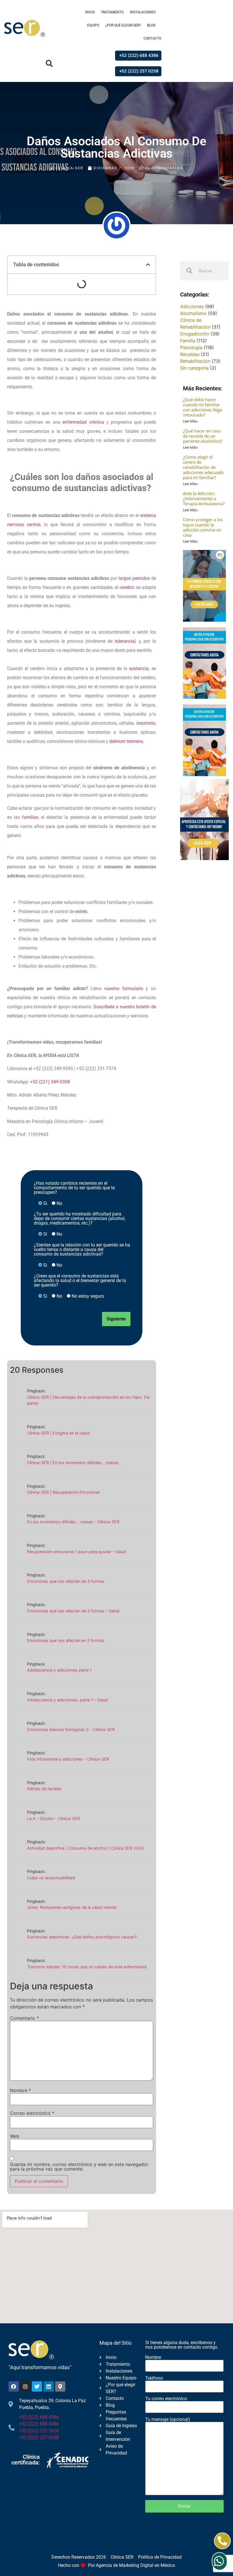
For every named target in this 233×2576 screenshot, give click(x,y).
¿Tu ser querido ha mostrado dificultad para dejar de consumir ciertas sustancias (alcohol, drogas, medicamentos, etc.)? (80, 1219)
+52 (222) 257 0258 (39, 2438)
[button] (49, 64)
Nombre (20, 2090)
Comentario (24, 2018)
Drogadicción (195, 334)
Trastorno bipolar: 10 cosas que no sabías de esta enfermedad (87, 1967)
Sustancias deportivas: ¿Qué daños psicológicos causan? (82, 1937)
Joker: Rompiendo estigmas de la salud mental (72, 1907)
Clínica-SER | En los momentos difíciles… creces (73, 1463)
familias (30, 817)
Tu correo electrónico (166, 2399)
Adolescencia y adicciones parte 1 (59, 1670)
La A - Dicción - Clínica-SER (53, 1818)
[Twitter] (37, 2387)
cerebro (127, 587)
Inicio (90, 12)
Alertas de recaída (44, 1789)
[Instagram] (25, 2387)
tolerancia (125, 641)
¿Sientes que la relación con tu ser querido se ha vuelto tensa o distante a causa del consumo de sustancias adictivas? (82, 1250)
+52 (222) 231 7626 (39, 2431)
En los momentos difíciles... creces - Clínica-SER (73, 1522)
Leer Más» (191, 421)
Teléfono (154, 2378)
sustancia (139, 668)
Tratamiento (112, 12)
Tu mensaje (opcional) (168, 2420)
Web (15, 2136)
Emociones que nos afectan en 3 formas (66, 1640)
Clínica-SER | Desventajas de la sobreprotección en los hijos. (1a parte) (88, 1400)
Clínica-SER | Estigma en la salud (58, 1433)
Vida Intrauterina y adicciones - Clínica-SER (68, 1759)
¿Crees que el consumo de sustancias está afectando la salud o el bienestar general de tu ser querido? (80, 1281)
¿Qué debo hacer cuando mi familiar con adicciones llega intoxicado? (202, 407)
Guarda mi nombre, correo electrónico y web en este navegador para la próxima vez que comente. (79, 2167)
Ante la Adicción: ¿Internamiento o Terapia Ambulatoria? (204, 498)
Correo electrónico (32, 2113)
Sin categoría (194, 368)
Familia (188, 341)
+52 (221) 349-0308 (50, 1082)
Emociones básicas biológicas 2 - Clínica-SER (71, 1729)
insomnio (146, 723)
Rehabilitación (195, 361)
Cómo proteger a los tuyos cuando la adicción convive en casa (203, 527)
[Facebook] (14, 2387)
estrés (81, 911)
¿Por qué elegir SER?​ (123, 25)
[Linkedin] (49, 2387)
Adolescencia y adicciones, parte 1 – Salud (67, 1700)
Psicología (191, 347)
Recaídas (190, 354)
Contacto (152, 38)
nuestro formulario (124, 989)
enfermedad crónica (83, 422)
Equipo (93, 25)
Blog (151, 25)
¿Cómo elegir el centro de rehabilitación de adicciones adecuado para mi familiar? (203, 467)
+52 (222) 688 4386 (39, 2417)
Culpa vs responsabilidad (51, 1878)
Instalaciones (143, 12)
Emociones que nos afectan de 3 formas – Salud (73, 1611)
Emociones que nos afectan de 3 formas (66, 1581)
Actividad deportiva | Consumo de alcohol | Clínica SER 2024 (85, 1848)
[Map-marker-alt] (60, 2387)
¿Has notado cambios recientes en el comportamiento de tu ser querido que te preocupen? (74, 1188)
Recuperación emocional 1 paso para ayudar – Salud (77, 1552)
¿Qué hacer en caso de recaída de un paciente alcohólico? (203, 436)
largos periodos (134, 578)
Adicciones (192, 306)
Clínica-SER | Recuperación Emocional (63, 1492)
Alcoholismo (193, 313)
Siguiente (116, 1319)
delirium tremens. (127, 741)
